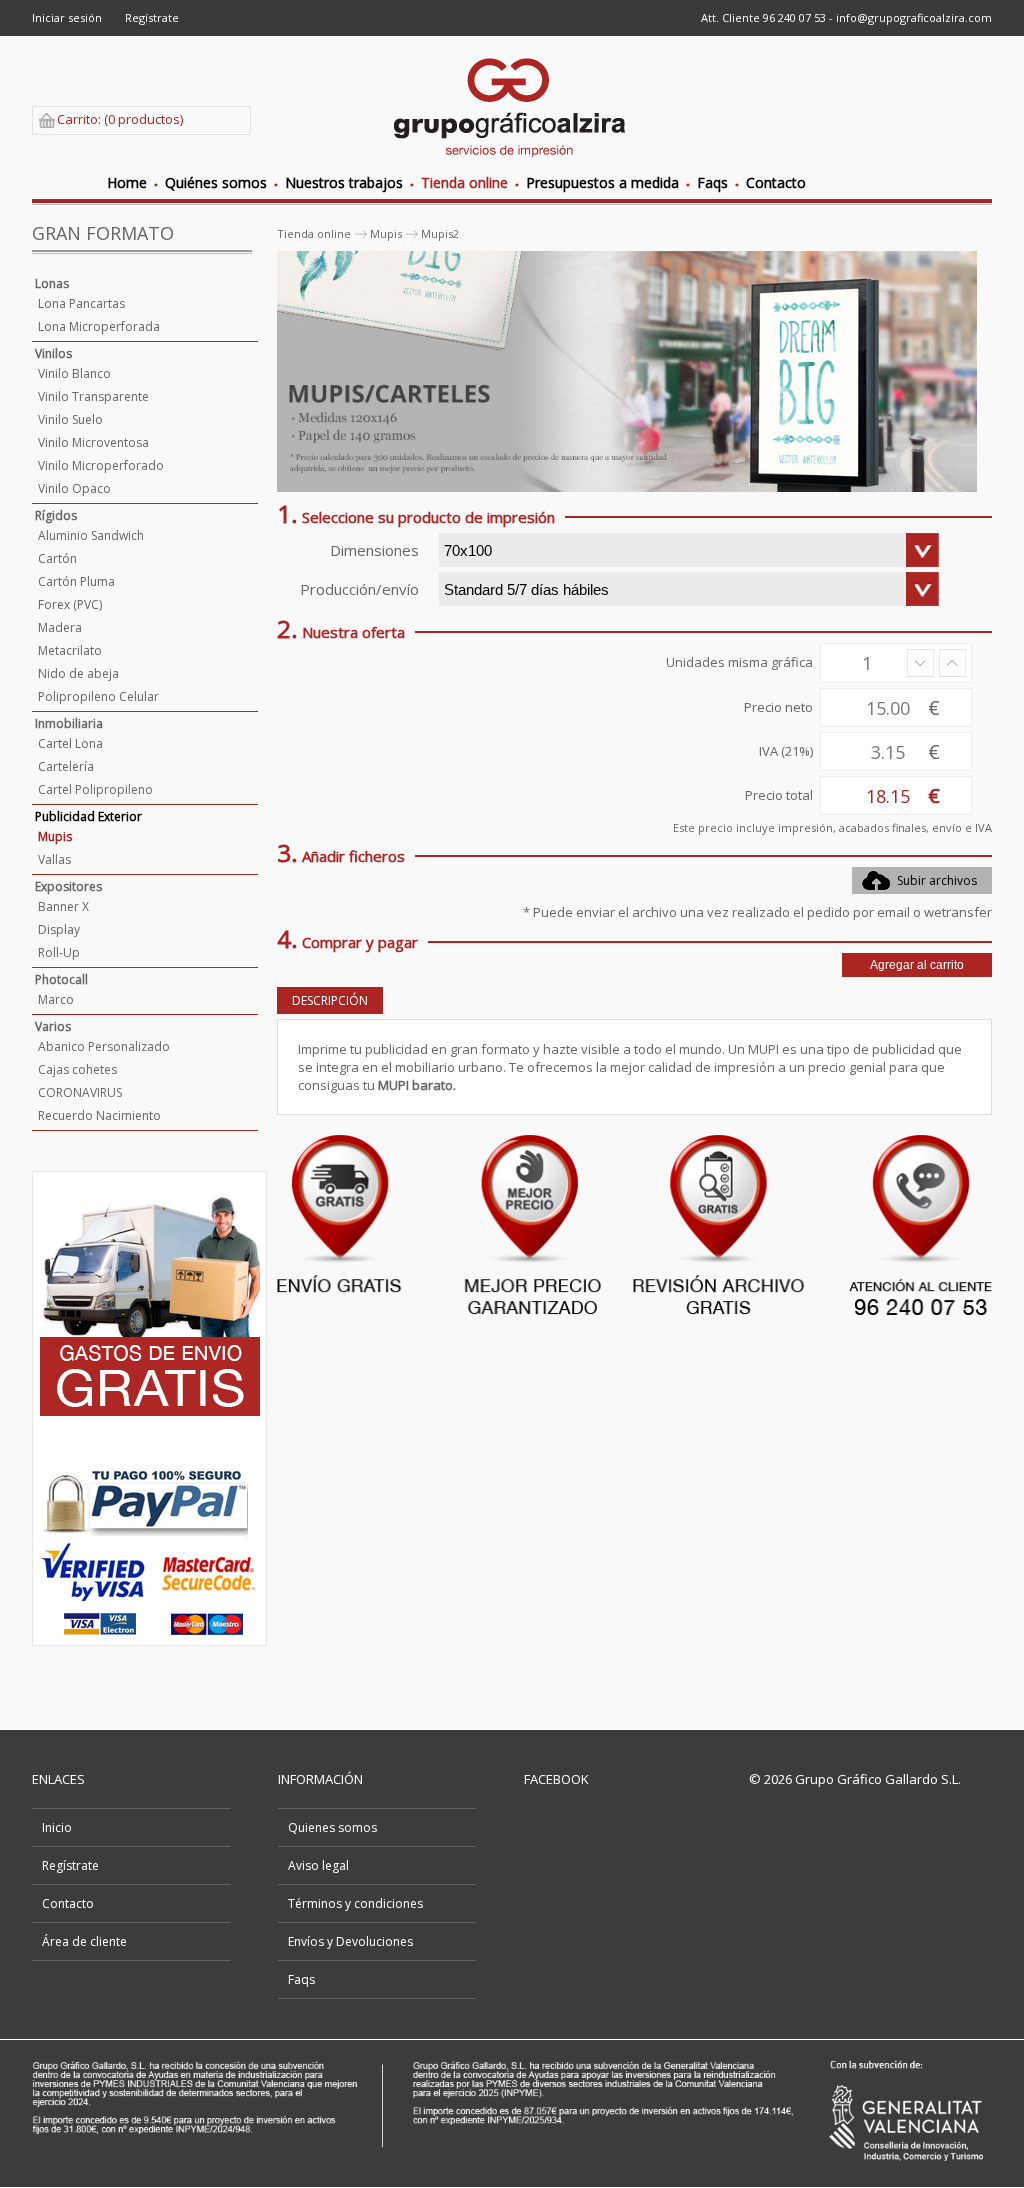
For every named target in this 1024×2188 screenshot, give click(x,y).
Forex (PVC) (70, 604)
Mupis (55, 836)
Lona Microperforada (99, 326)
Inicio (57, 1827)
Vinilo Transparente (93, 396)
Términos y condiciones (355, 1903)
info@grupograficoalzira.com (914, 17)
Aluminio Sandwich (91, 535)
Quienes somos (332, 1827)
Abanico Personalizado (104, 1046)
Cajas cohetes (77, 1069)
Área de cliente (84, 1941)
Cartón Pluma (76, 581)
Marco (56, 999)
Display (59, 929)
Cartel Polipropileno (95, 789)
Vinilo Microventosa (93, 442)
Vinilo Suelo (70, 419)
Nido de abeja (78, 673)
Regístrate (152, 17)
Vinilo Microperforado (101, 465)
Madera (60, 627)
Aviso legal (318, 1865)
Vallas (54, 859)
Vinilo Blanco (74, 373)
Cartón (57, 558)
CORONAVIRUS (80, 1092)
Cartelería (66, 766)
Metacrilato (70, 650)
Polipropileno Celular (98, 696)
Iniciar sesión (67, 17)
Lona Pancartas (81, 303)
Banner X (63, 906)
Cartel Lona (70, 743)
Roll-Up (59, 952)
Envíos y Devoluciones (350, 1941)
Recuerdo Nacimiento (99, 1115)
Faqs (301, 1979)
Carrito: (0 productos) (120, 119)
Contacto (68, 1903)
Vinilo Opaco (74, 488)
